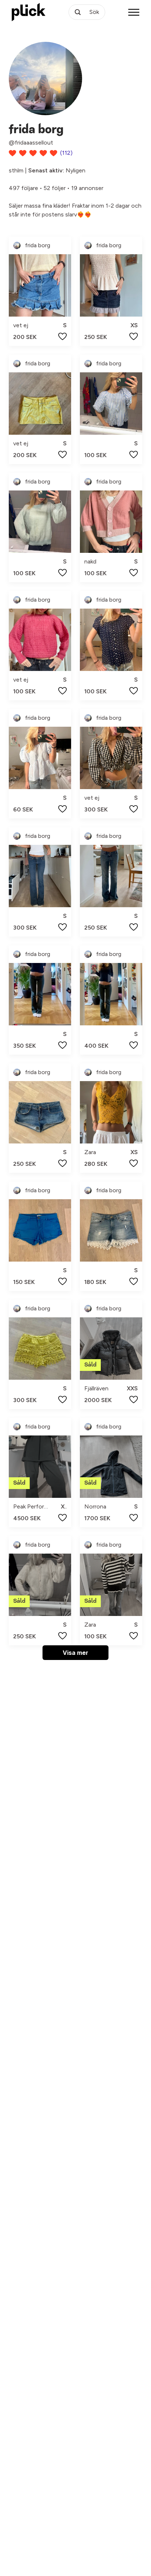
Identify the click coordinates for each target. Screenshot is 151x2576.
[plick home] (29, 12)
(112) (66, 153)
